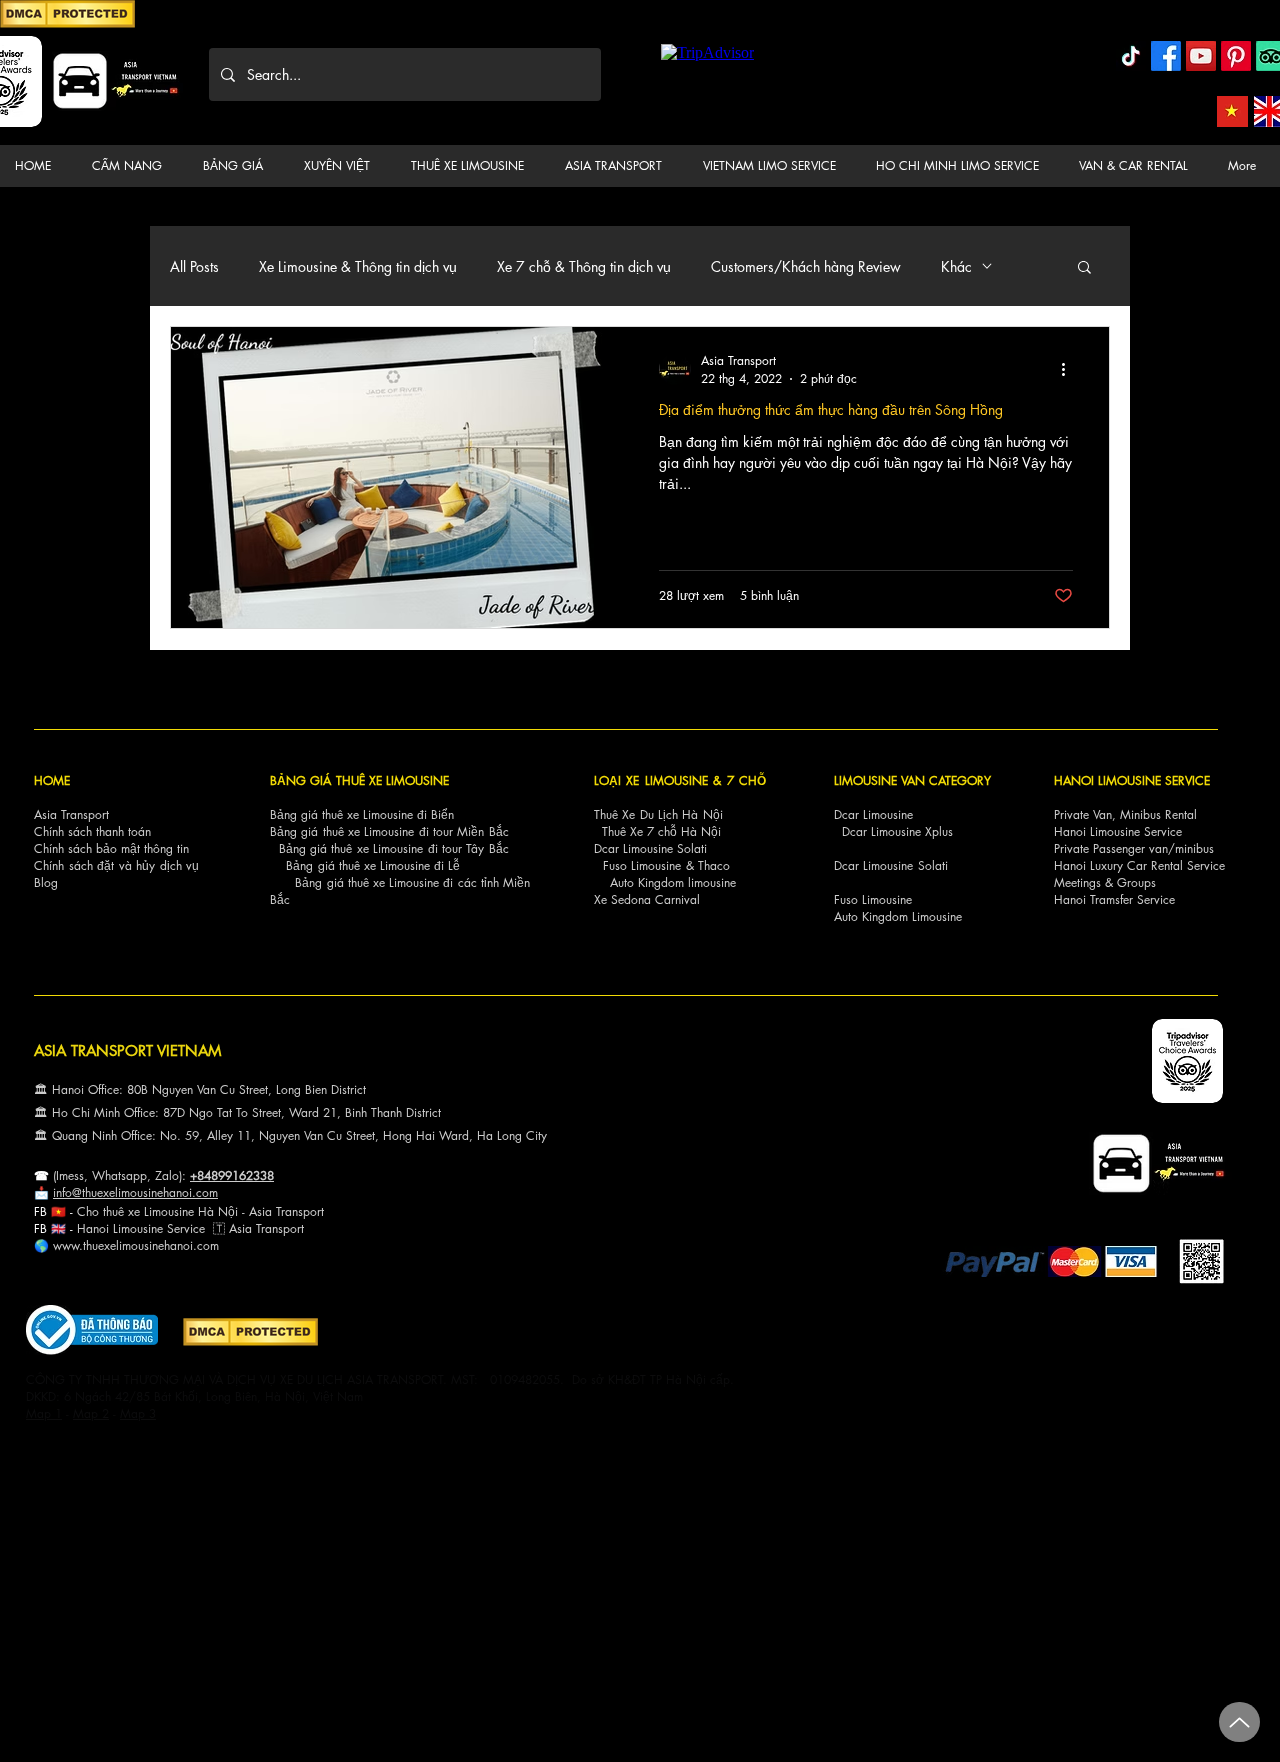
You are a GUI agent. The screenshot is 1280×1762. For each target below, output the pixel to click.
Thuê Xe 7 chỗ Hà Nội (661, 831)
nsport (288, 1228)
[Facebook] (1166, 56)
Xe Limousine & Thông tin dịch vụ (358, 266)
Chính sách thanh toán (92, 831)
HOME (52, 780)
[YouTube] (1201, 56)
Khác (956, 266)
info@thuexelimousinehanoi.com (135, 1192)
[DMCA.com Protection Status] (67, 24)
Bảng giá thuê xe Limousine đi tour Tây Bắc (394, 848)
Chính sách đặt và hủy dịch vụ (116, 865)
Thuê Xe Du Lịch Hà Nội (658, 814)
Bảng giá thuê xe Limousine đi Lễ (373, 865)
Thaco (714, 865)
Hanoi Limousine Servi (135, 1228)
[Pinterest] (1236, 56)
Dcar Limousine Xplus (897, 831)
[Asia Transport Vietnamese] (1232, 111)
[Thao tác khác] (1070, 369)
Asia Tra (250, 1228)
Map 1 (44, 1413)
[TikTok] (1131, 56)
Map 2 (91, 1413)
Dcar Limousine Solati (650, 848)
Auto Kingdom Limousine (898, 916)
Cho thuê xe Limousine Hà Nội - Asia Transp (193, 1211)
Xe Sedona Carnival (647, 899)
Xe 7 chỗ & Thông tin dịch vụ (584, 266)
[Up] (1239, 1722)
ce (199, 1228)
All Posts (194, 266)
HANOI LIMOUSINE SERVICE (1132, 780)
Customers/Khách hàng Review (806, 266)
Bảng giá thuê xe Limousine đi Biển (362, 814)
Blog (46, 882)
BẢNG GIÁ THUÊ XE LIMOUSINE (359, 780)
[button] (131, 166)
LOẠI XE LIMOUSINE (651, 780)
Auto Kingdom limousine (673, 882)
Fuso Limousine (642, 865)
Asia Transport (71, 814)
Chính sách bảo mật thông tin (111, 848)
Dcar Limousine (873, 814)
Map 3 (138, 1413)
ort (317, 1211)
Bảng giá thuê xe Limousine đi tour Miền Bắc (389, 831)
